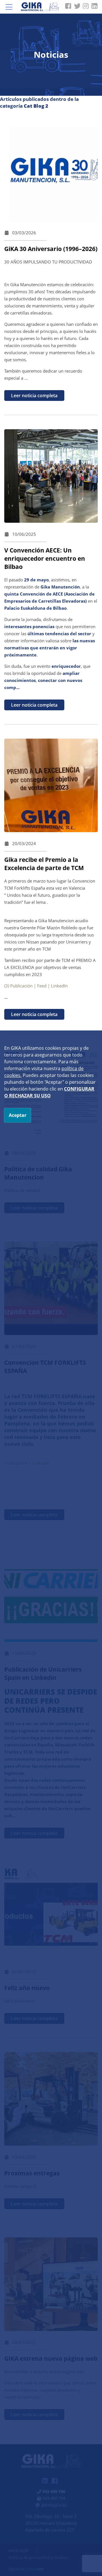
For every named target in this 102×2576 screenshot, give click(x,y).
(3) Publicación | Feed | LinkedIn (36, 986)
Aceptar (18, 1115)
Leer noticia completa (34, 396)
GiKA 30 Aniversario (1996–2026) (51, 249)
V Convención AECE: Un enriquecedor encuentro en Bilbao (45, 558)
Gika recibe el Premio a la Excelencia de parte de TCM (44, 864)
